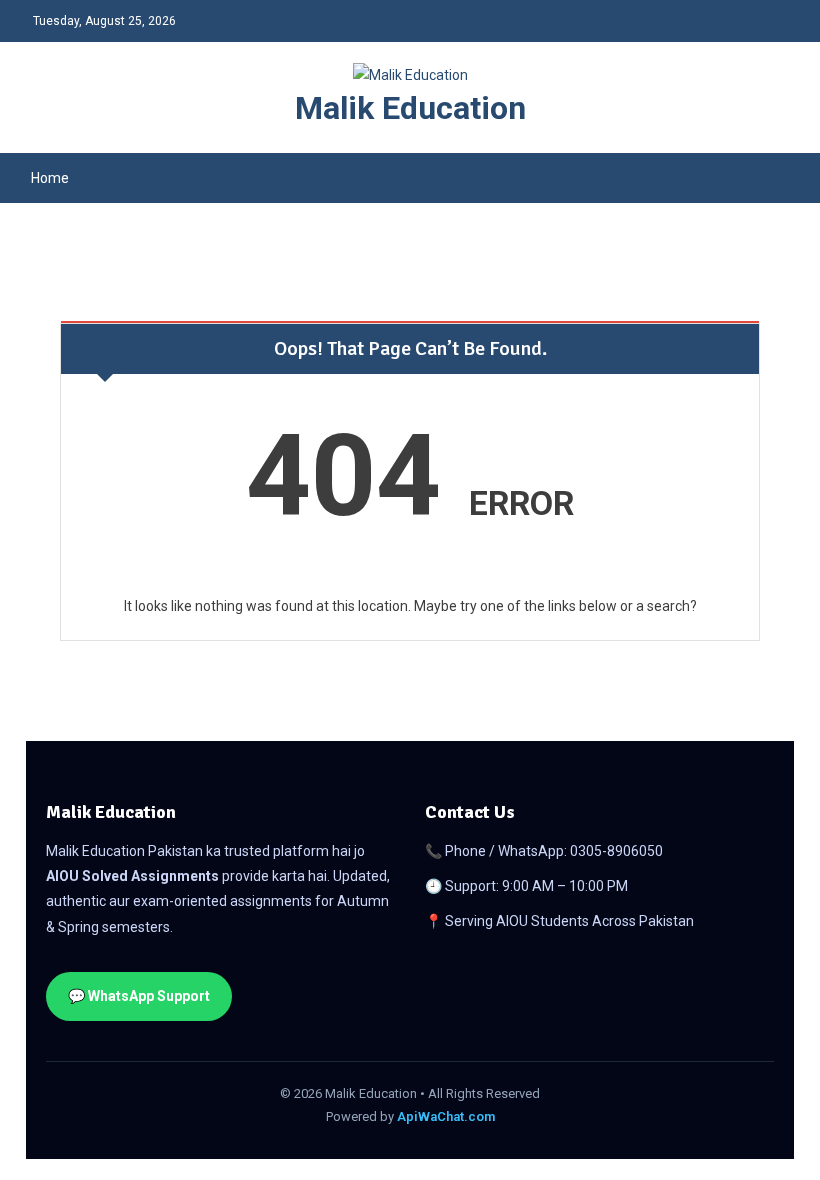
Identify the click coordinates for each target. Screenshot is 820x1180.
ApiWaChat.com (446, 1116)
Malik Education (410, 108)
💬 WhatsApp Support (139, 996)
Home (50, 178)
